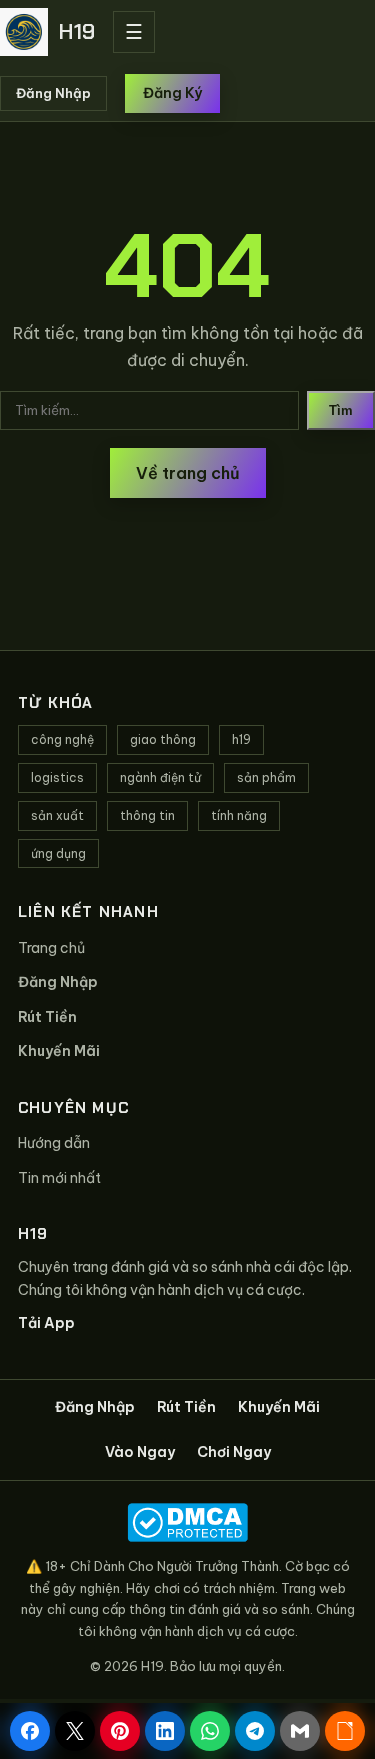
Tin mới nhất (59, 1178)
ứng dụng (58, 853)
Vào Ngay (140, 1452)
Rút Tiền (47, 1017)
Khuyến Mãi (59, 1051)
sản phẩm (266, 777)
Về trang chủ (188, 473)
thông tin (147, 815)
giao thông (163, 739)
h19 (241, 739)
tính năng (239, 815)
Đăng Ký (172, 93)
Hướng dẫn (54, 1143)
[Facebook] (30, 1731)
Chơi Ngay (234, 1452)
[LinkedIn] (165, 1731)
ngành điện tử (160, 777)
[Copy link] (345, 1731)
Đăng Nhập (53, 93)
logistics (57, 777)
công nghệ (62, 739)
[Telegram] (255, 1731)
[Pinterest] (120, 1731)
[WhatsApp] (210, 1731)
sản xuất (57, 815)
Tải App (46, 1323)
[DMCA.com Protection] (187, 1522)
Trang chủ (51, 948)
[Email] (300, 1731)
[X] (75, 1731)
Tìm (341, 410)
